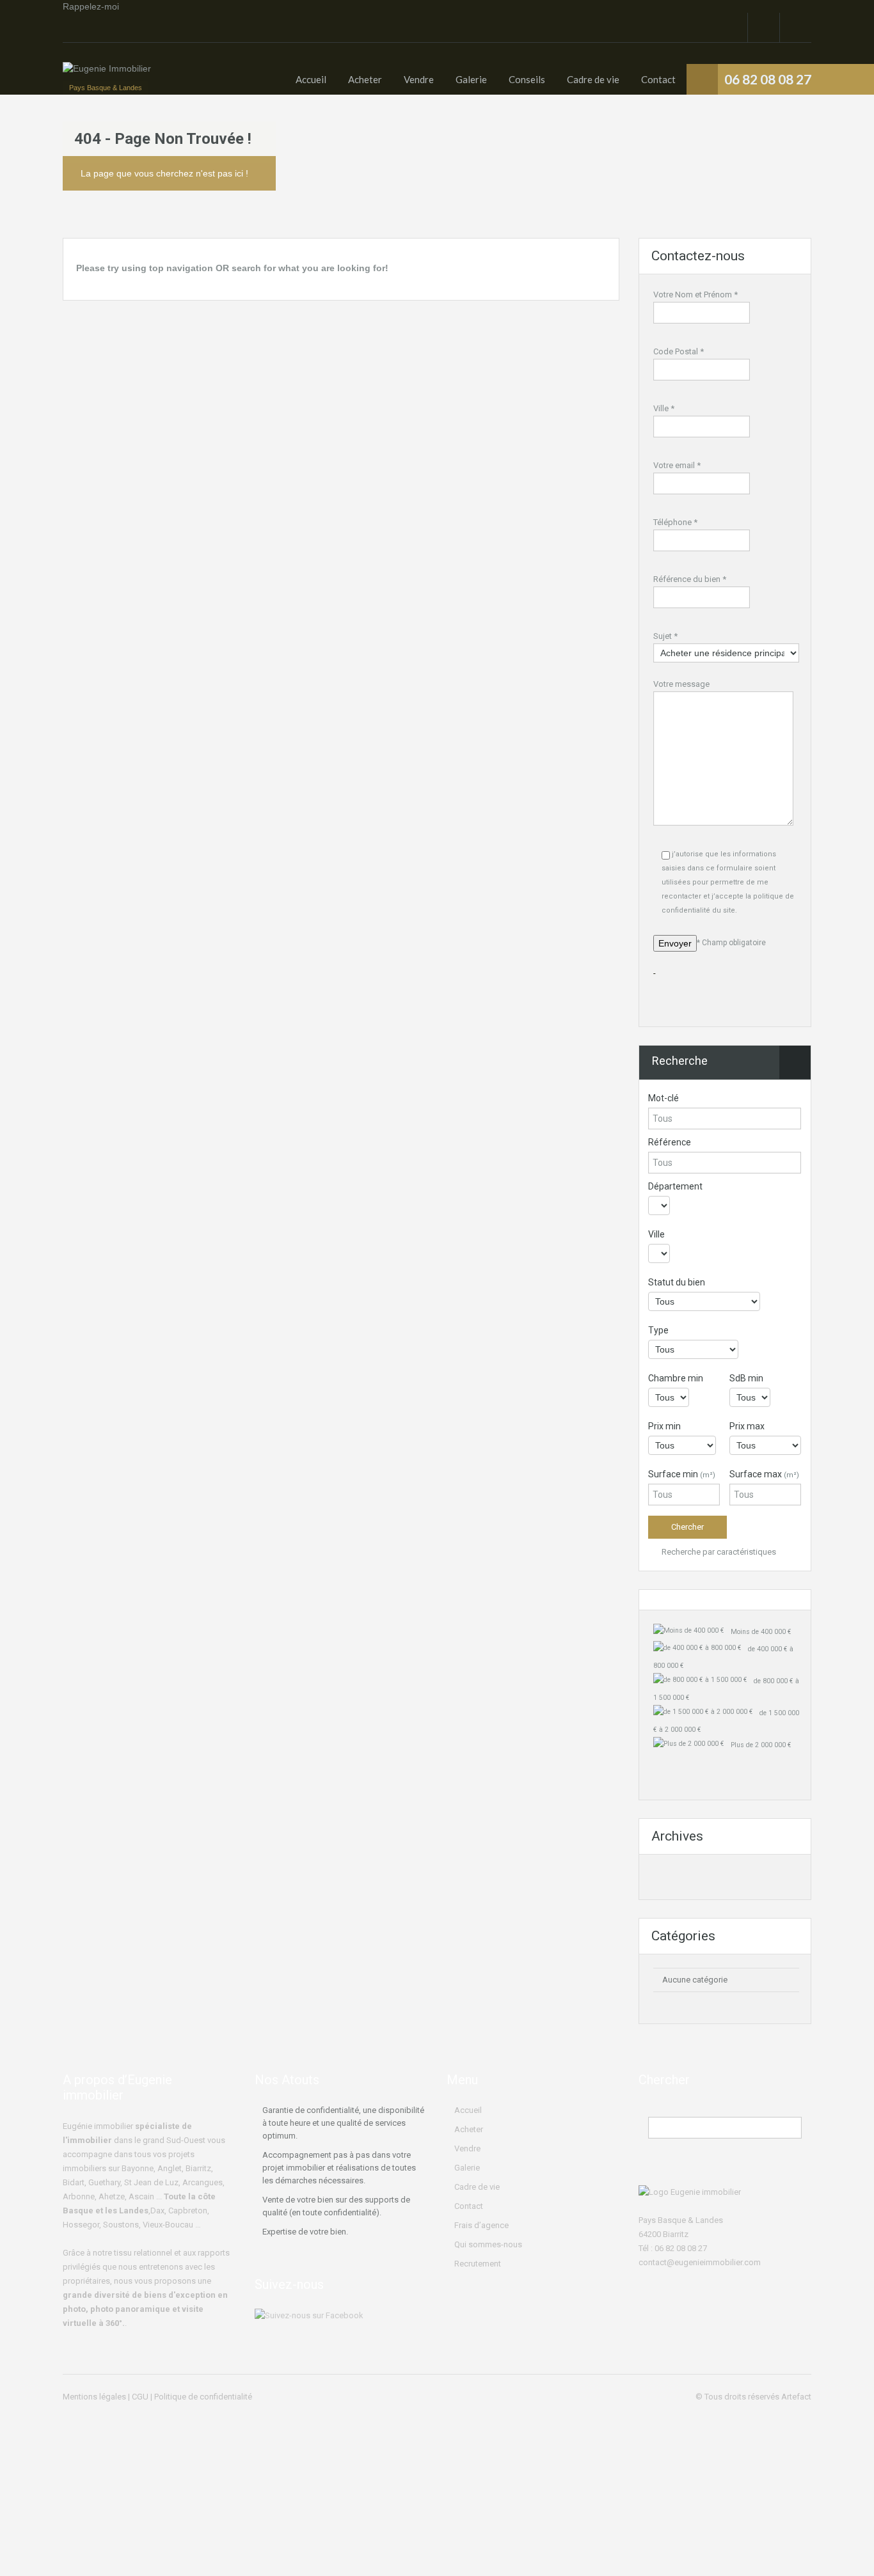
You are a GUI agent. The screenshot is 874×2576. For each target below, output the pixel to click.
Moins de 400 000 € (761, 1632)
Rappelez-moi (91, 6)
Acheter (365, 79)
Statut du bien (677, 1282)
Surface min (682, 1474)
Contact (658, 79)
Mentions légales (94, 2397)
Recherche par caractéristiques (718, 1552)
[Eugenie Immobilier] (107, 75)
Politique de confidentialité (203, 2397)
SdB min (746, 1378)
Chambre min (676, 1378)
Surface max (764, 1474)
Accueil (311, 79)
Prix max (747, 1426)
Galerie (471, 79)
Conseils (527, 79)
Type (658, 1330)
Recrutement (478, 2264)
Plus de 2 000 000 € (761, 1745)
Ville (656, 1234)
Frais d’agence (481, 2225)
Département (675, 1186)
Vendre (419, 79)
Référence (670, 1142)
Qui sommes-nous (488, 2244)
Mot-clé (663, 1098)
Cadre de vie (593, 79)
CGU (140, 2397)
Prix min (664, 1426)
